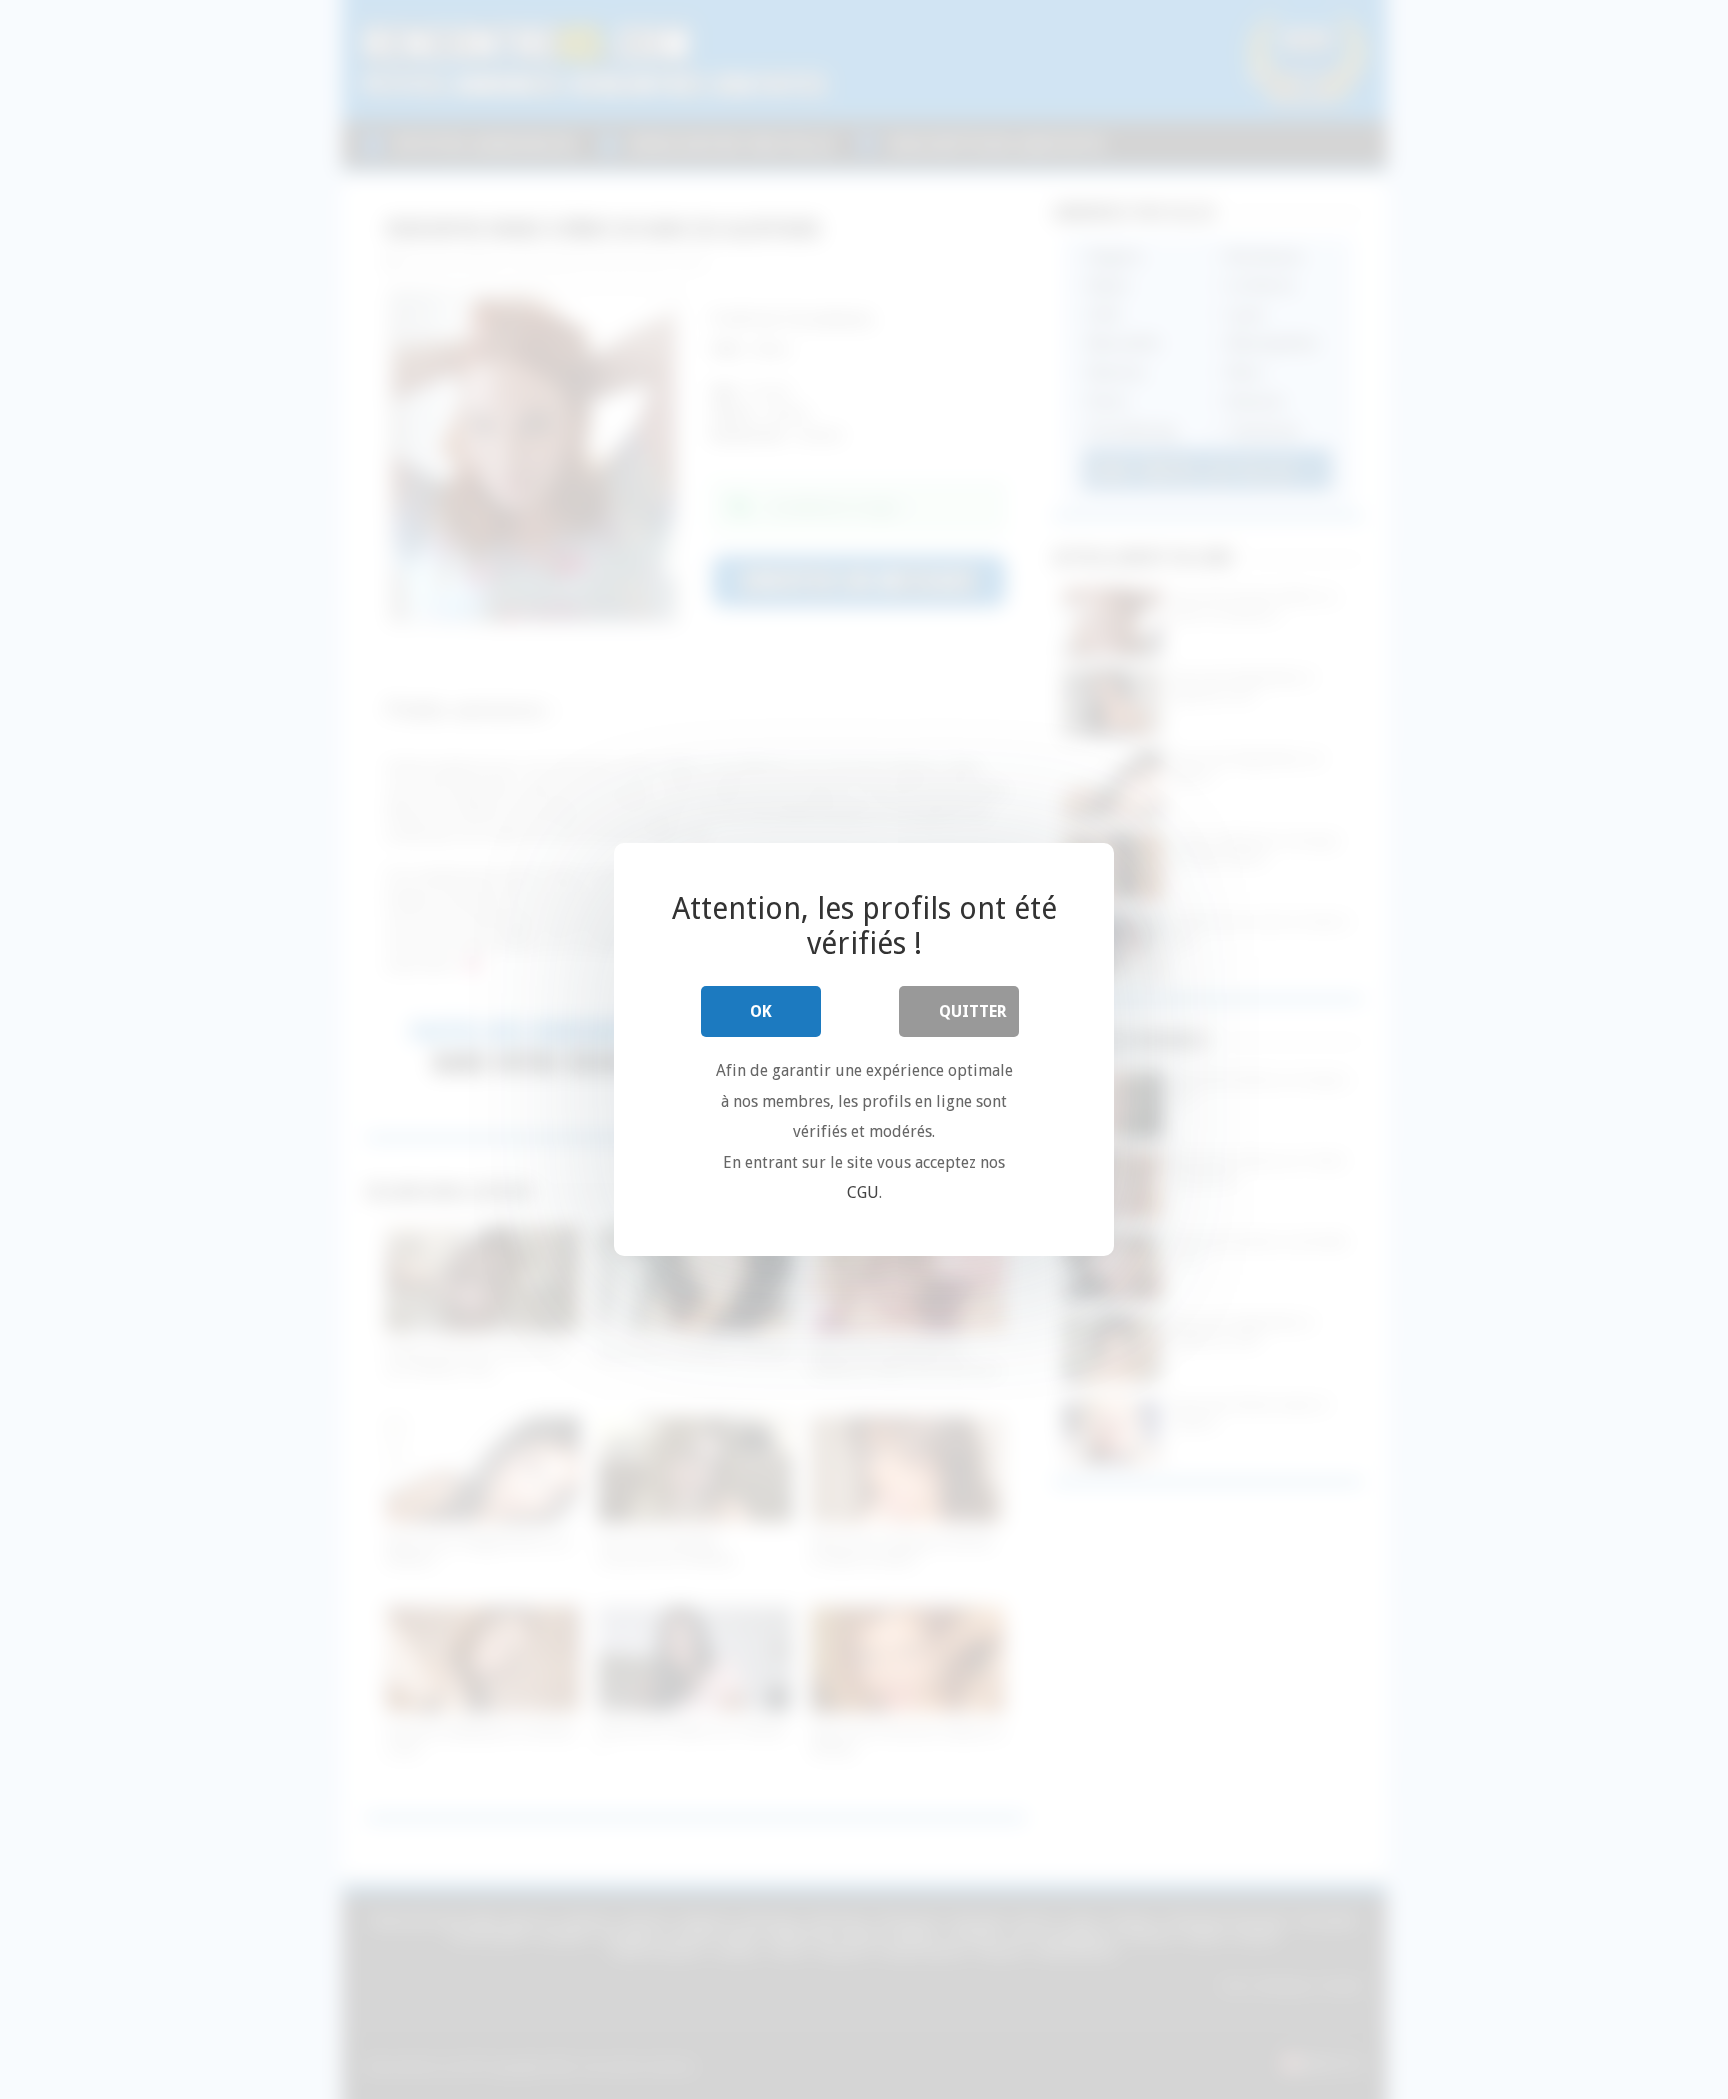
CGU (863, 1192)
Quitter (973, 1011)
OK (761, 1011)
